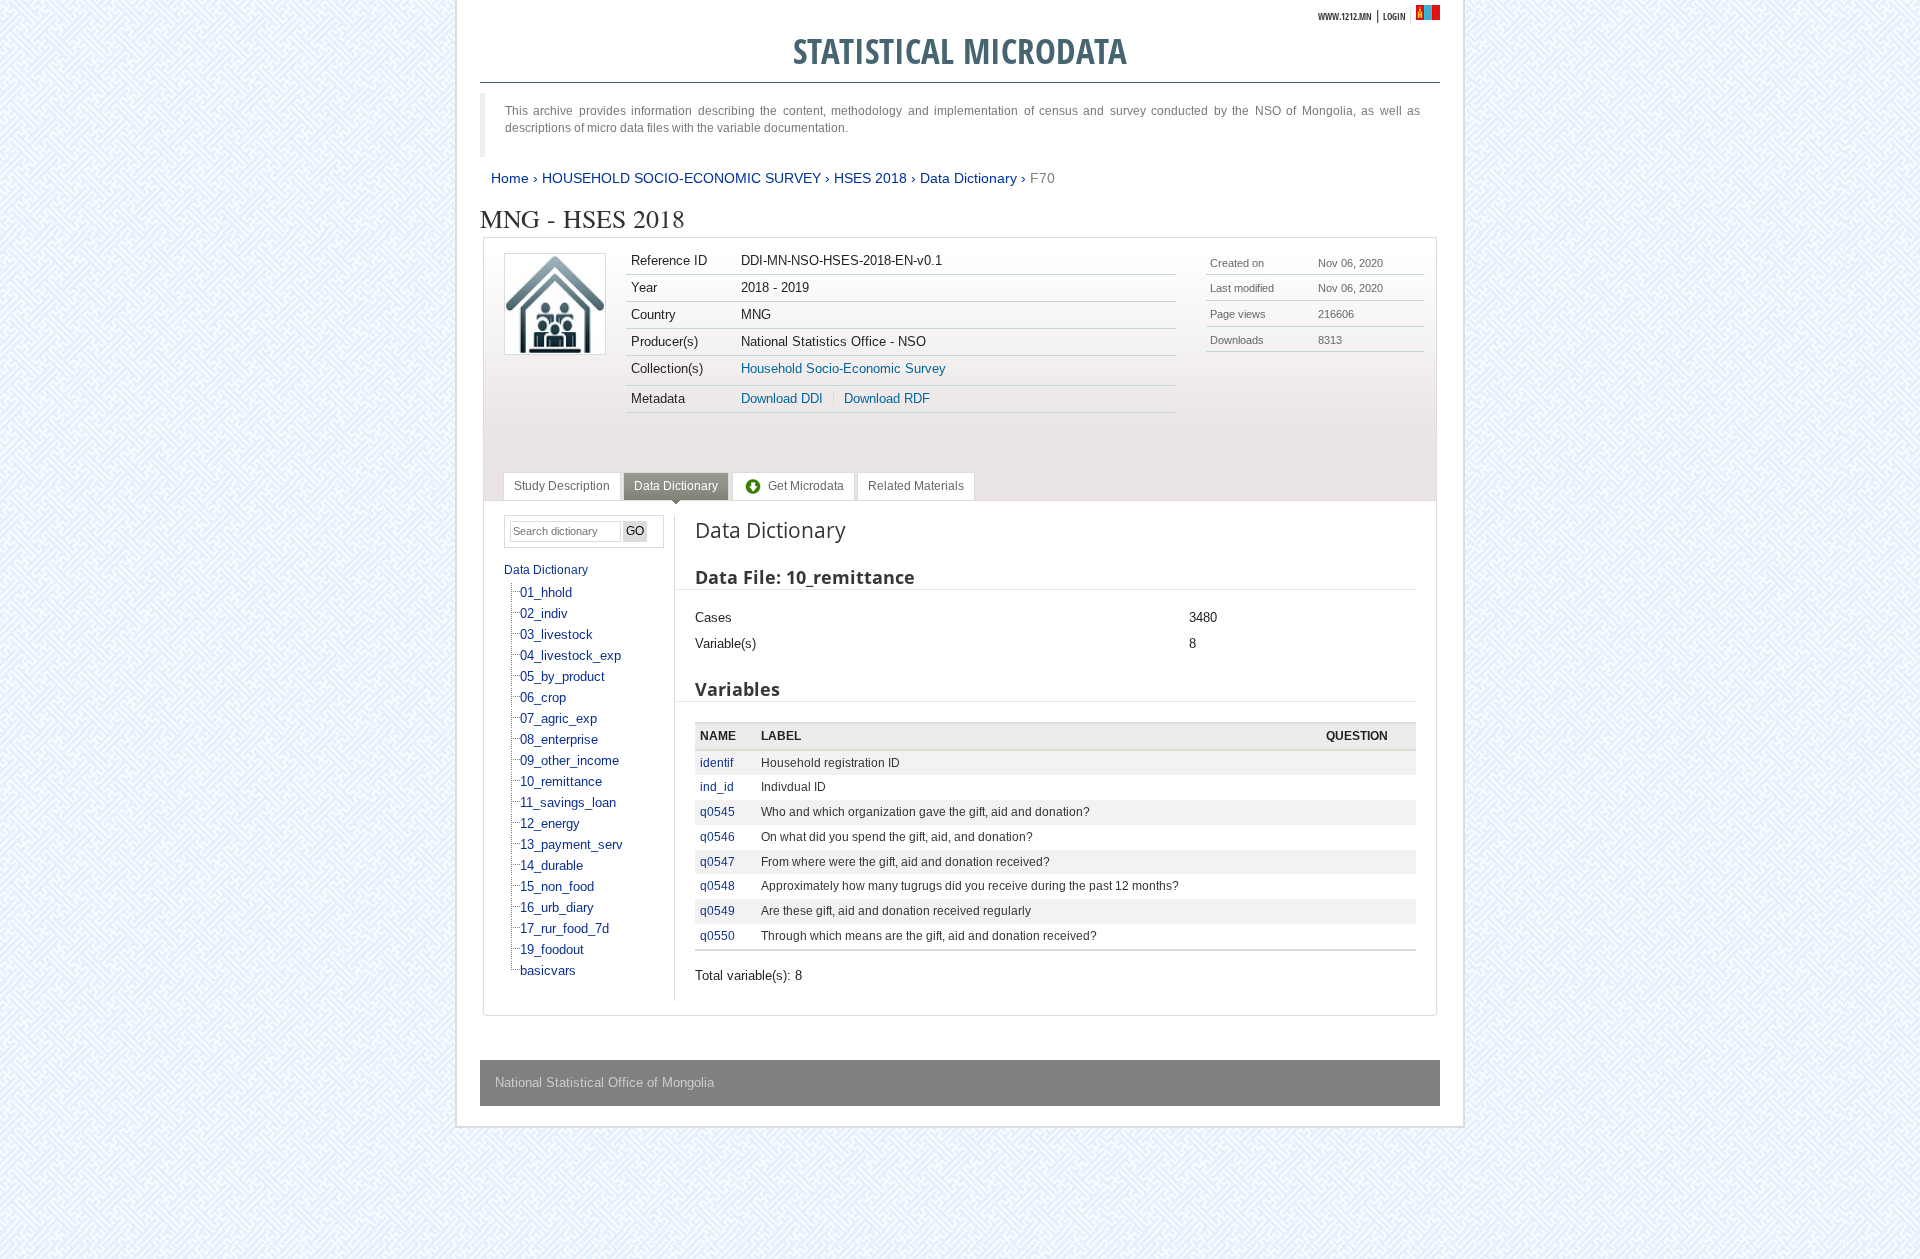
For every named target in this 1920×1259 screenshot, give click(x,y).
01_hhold (546, 592)
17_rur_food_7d (564, 928)
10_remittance (561, 781)
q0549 (717, 911)
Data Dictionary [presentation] (676, 486)
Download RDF (887, 398)
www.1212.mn (1345, 16)
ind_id (717, 787)
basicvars (548, 970)
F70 (1042, 178)
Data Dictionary (968, 178)
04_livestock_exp (570, 655)
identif (716, 763)
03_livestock (556, 634)
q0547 (717, 862)
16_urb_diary (557, 907)
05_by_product (562, 676)
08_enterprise (559, 739)
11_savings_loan (568, 802)
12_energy (550, 823)
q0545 (717, 812)
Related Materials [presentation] (916, 486)
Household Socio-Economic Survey (843, 368)
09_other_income (569, 760)
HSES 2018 (870, 178)
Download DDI (782, 398)
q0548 (717, 886)
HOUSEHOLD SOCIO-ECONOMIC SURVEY (681, 178)
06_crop (543, 697)
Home (510, 178)
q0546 (717, 837)
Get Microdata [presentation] (806, 486)
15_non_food (557, 886)
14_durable (551, 865)
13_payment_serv (571, 844)
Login (1394, 16)
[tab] (562, 486)
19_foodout (552, 949)
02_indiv (544, 613)
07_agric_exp (558, 718)
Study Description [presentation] (562, 486)
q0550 (717, 936)
